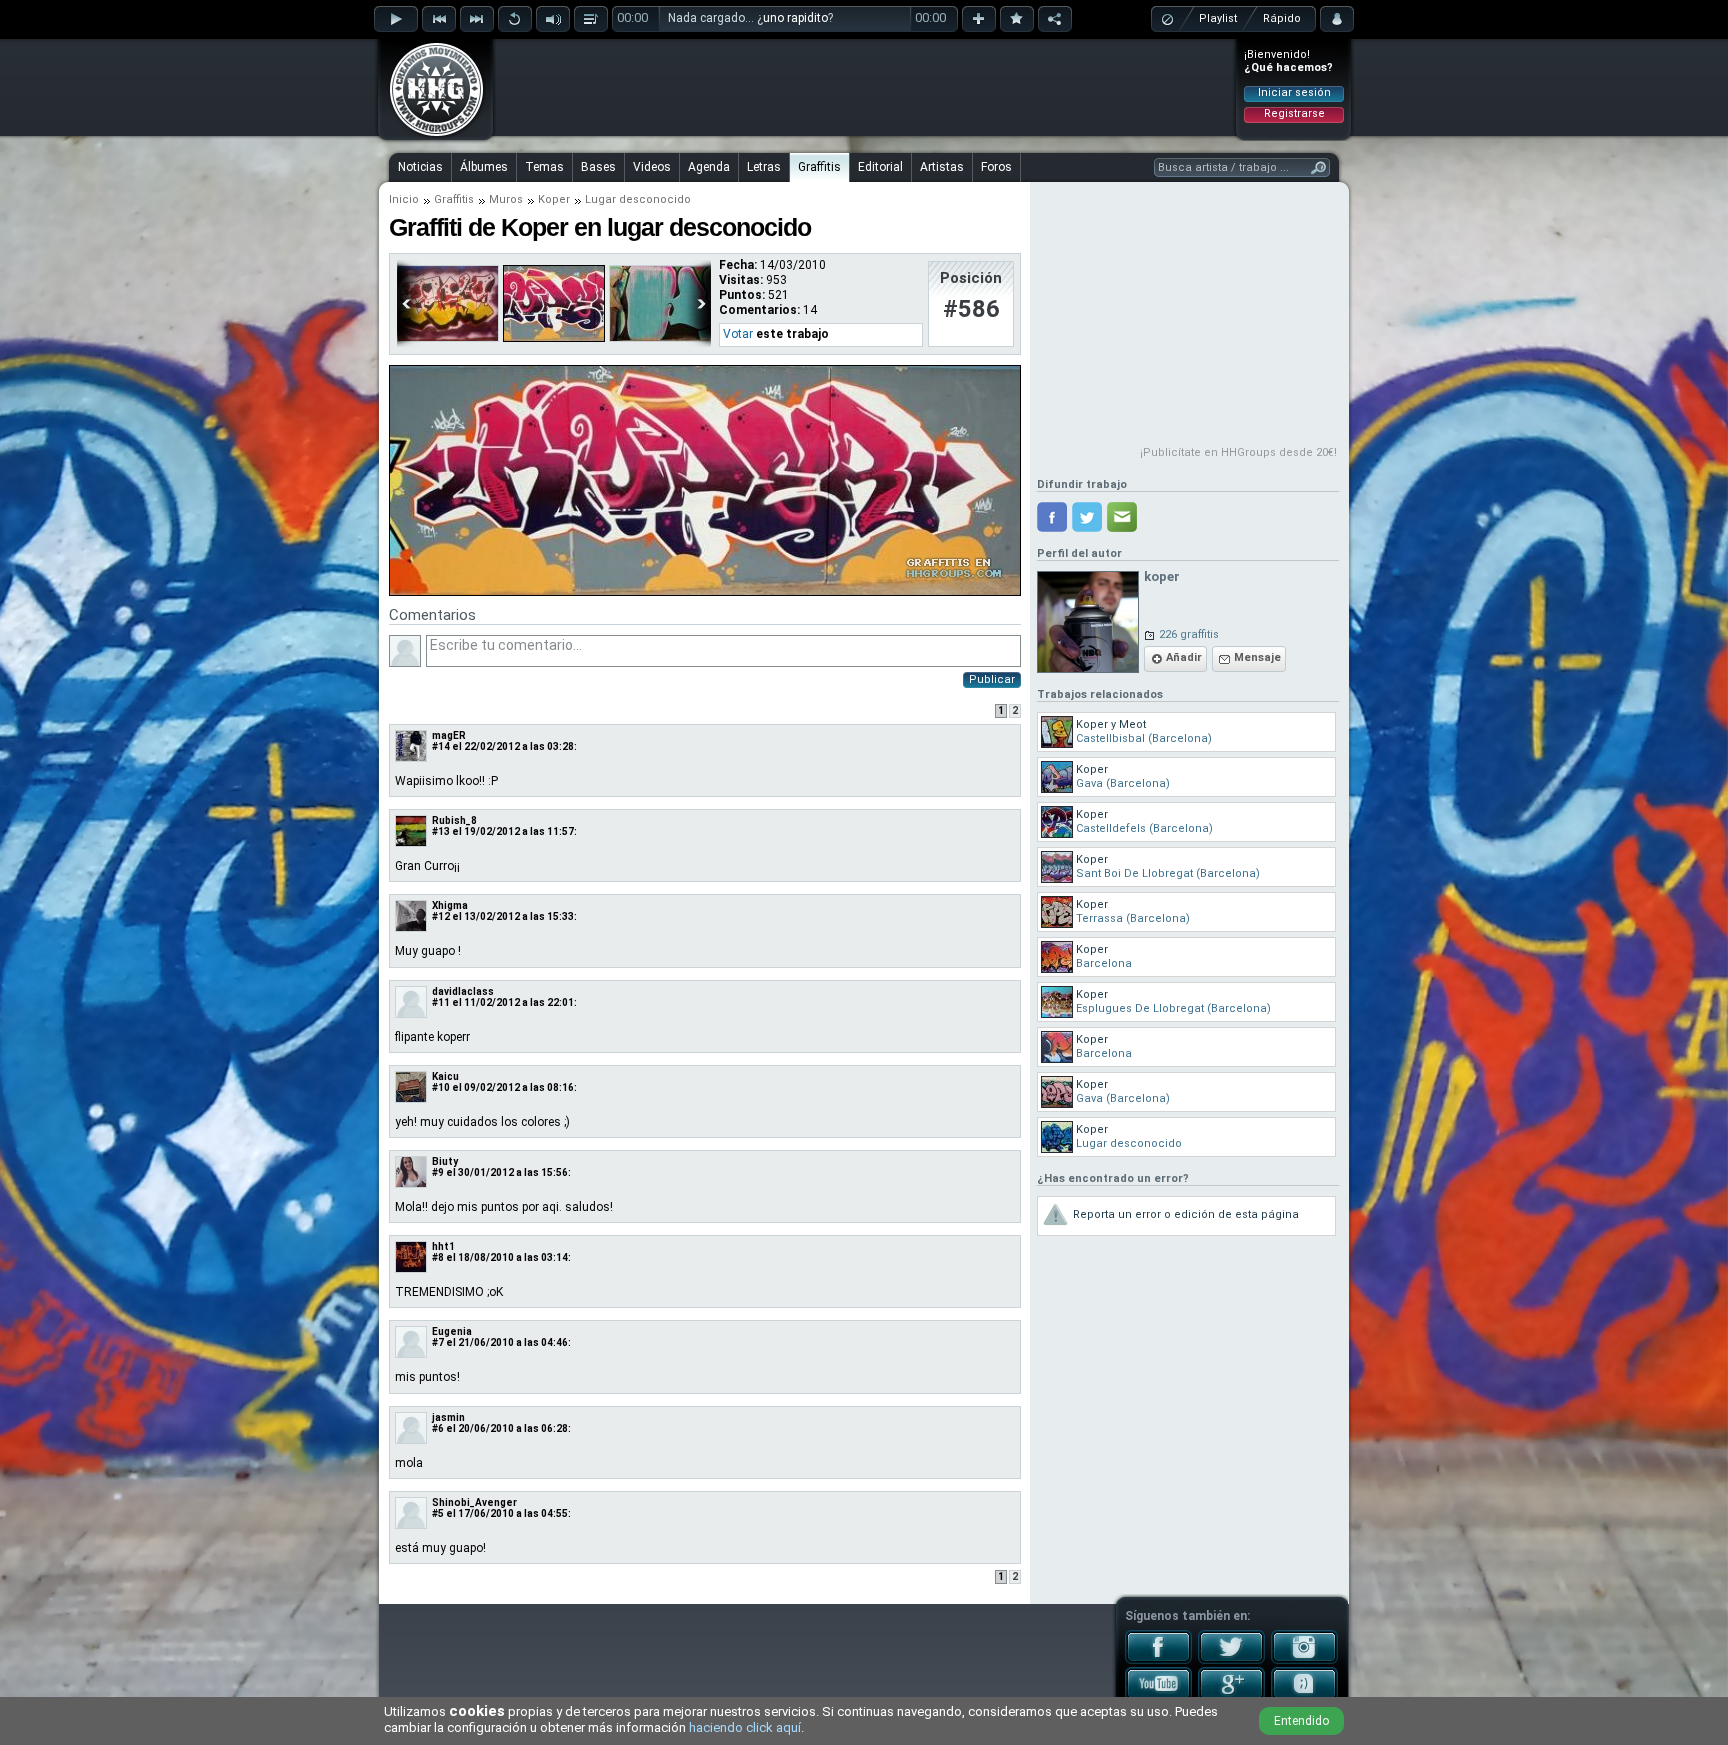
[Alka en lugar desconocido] (448, 338)
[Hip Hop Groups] (430, 135)
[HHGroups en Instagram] (1304, 1660)
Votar (738, 334)
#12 (441, 916)
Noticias (420, 167)
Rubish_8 (454, 820)
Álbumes (484, 167)
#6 (438, 1428)
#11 (441, 1002)
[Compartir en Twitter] (1087, 517)
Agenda (709, 167)
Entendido (1301, 1721)
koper (1162, 576)
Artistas (942, 167)
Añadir (1184, 657)
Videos (652, 167)
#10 (441, 1087)
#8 (438, 1257)
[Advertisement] (865, 87)
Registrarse (1294, 113)
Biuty (445, 1161)
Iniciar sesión (1294, 92)
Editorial (880, 167)
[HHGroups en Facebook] (1158, 1660)
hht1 (443, 1246)
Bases (598, 167)
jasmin (448, 1417)
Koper (554, 199)
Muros (506, 199)
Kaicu (445, 1076)
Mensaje (1257, 657)
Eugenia (452, 1331)
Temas (544, 167)
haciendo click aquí (745, 1727)
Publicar (992, 679)
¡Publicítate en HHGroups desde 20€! (1238, 452)
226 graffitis (1189, 634)
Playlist (1218, 18)
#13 (441, 831)
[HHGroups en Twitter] (1231, 1660)
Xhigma (450, 905)
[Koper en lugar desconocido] (554, 338)
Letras (764, 167)
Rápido (1282, 18)
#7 (438, 1342)
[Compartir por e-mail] (1122, 517)
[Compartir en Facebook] (1052, 517)
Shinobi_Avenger (474, 1502)
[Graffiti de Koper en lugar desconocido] (705, 592)
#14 (441, 746)
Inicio (404, 199)
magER (449, 735)
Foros (996, 167)
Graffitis (819, 167)
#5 (438, 1513)
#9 (438, 1172)
